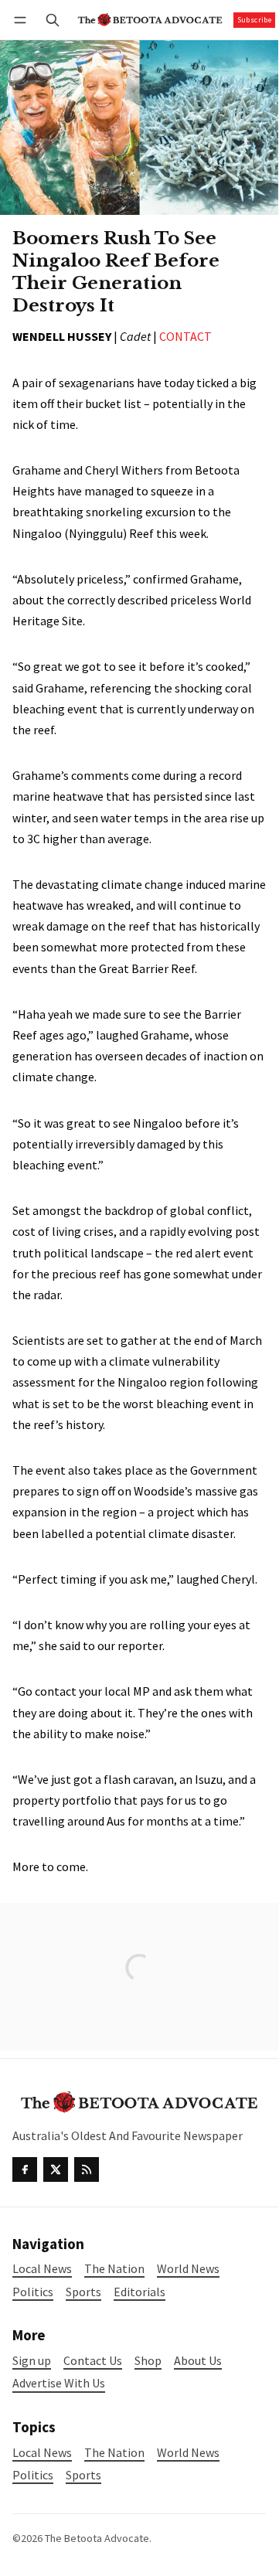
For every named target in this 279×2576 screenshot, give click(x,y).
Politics (33, 2475)
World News (188, 2453)
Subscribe (255, 20)
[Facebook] (25, 2169)
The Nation (114, 2453)
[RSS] (87, 2169)
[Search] (53, 20)
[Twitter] (56, 2169)
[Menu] (23, 20)
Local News (42, 2453)
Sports (83, 2475)
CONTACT (185, 336)
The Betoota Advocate (97, 2538)
